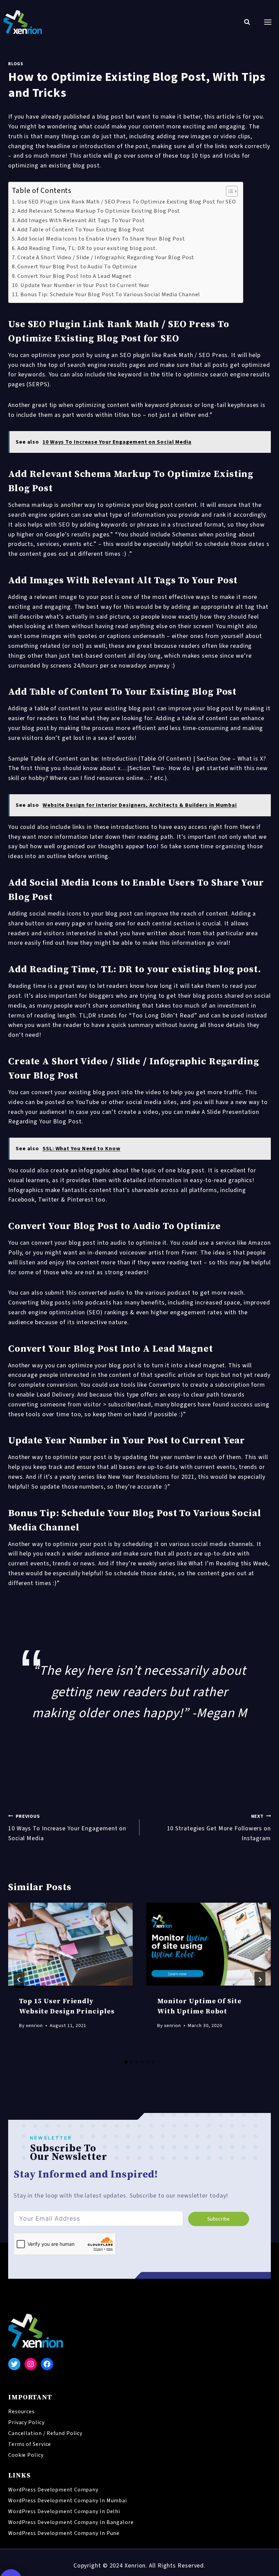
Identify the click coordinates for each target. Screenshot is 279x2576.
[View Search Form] (247, 22)
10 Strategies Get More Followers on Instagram (219, 1828)
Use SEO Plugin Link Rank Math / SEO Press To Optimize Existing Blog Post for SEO (127, 202)
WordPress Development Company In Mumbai (68, 2501)
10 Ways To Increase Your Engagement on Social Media (67, 1828)
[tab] (126, 2062)
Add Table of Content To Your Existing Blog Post (81, 229)
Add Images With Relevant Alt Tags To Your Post (81, 220)
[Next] (260, 1980)
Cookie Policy (26, 2455)
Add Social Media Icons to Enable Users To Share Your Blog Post (101, 239)
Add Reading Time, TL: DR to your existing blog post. (87, 248)
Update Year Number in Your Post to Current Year (85, 285)
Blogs (15, 64)
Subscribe (218, 2219)
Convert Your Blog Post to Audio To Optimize (77, 267)
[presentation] (70, 1944)
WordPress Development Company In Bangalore (71, 2522)
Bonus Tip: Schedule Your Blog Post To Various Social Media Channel (110, 294)
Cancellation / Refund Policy (45, 2433)
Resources (21, 2412)
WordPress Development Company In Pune (64, 2533)
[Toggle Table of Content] (228, 191)
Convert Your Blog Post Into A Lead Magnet (75, 276)
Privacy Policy (26, 2422)
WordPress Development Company (53, 2490)
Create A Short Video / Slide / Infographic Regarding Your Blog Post (106, 257)
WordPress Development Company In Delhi (64, 2511)
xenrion (34, 2026)
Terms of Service (30, 2444)
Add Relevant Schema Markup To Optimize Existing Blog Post (99, 211)
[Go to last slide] (19, 1980)
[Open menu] (268, 22)
